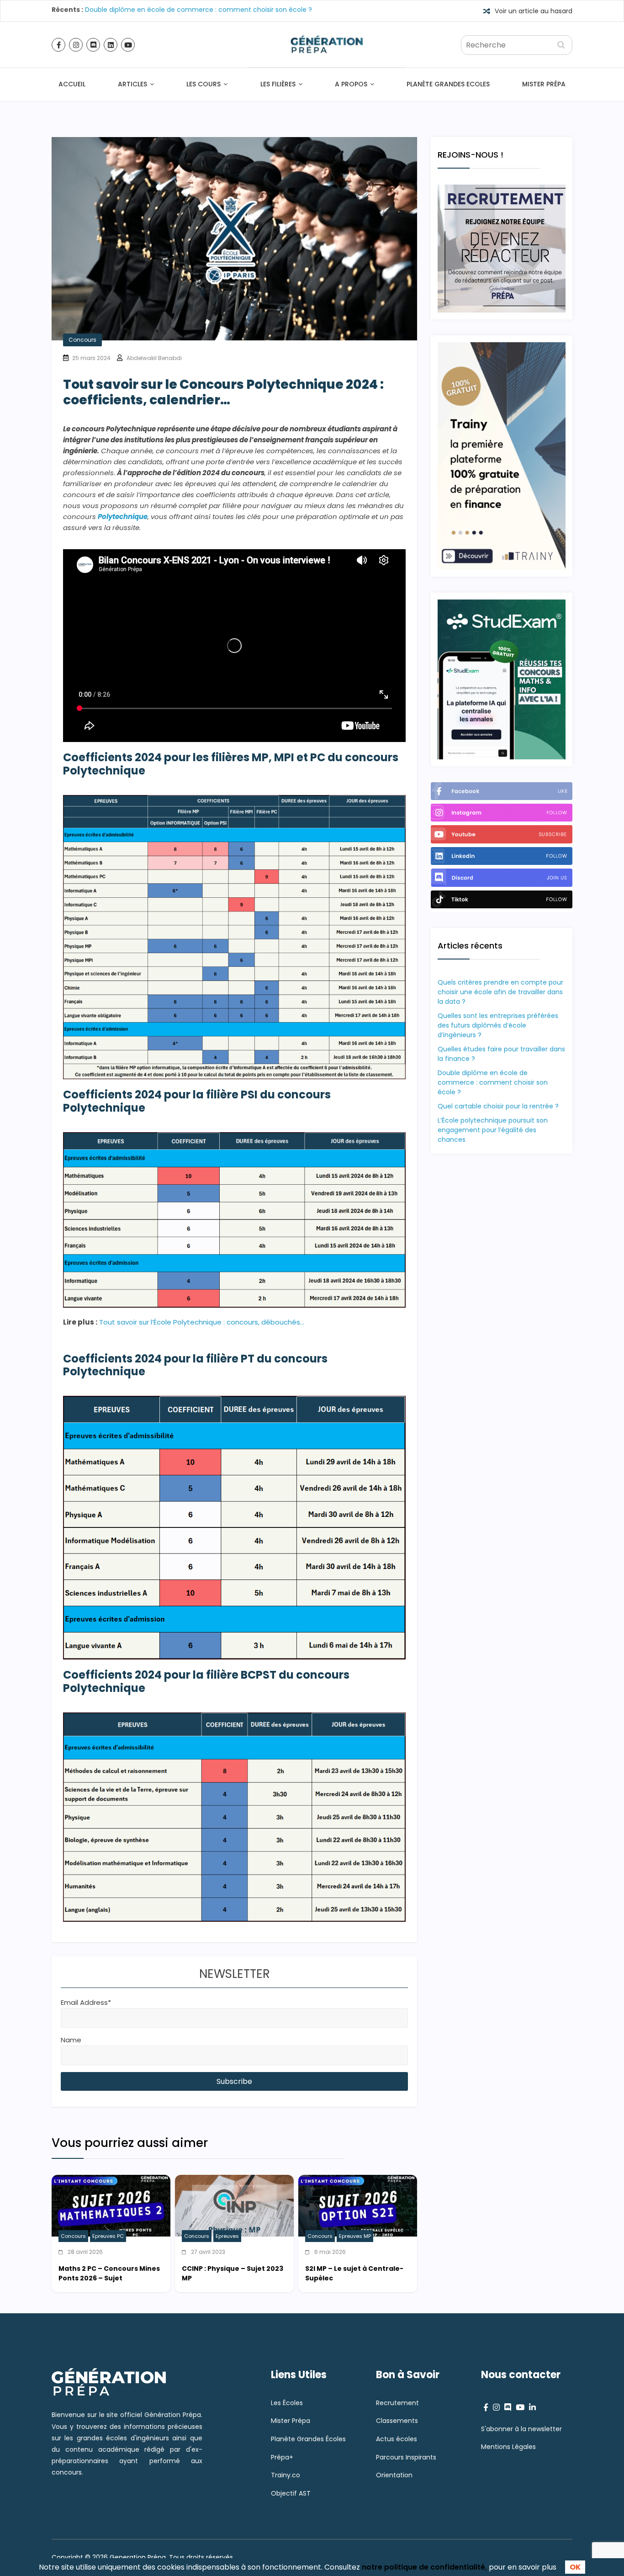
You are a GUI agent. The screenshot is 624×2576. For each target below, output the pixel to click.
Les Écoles (287, 2403)
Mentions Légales (508, 2447)
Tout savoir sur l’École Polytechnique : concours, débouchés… (202, 1322)
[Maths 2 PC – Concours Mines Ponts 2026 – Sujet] (111, 2181)
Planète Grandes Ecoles (448, 84)
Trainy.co (286, 2475)
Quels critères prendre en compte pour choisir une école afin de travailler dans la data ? (500, 992)
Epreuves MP (355, 2236)
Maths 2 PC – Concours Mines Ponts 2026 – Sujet (109, 2273)
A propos (351, 84)
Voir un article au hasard (534, 11)
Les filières (278, 84)
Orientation (394, 2475)
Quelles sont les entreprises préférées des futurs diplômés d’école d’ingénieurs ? (498, 1025)
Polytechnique (123, 517)
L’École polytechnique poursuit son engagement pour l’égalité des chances (493, 1130)
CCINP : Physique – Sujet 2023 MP (233, 2273)
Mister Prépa (544, 84)
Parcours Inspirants (406, 2457)
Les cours (204, 84)
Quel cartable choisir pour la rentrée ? (498, 1106)
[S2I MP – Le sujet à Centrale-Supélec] (358, 2181)
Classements (397, 2421)
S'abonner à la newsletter (521, 2429)
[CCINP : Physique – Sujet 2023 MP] (234, 2181)
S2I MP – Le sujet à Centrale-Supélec (354, 2273)
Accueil (72, 84)
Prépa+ (282, 2457)
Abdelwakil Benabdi (154, 358)
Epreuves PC (108, 2236)
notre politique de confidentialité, (424, 2567)
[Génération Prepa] (327, 28)
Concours (82, 340)
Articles (132, 84)
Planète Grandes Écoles (308, 2439)
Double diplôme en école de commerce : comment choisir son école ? (198, 12)
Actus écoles (397, 2439)
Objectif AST (291, 2494)
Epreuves (227, 2236)
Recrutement (397, 2403)
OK (575, 2567)
